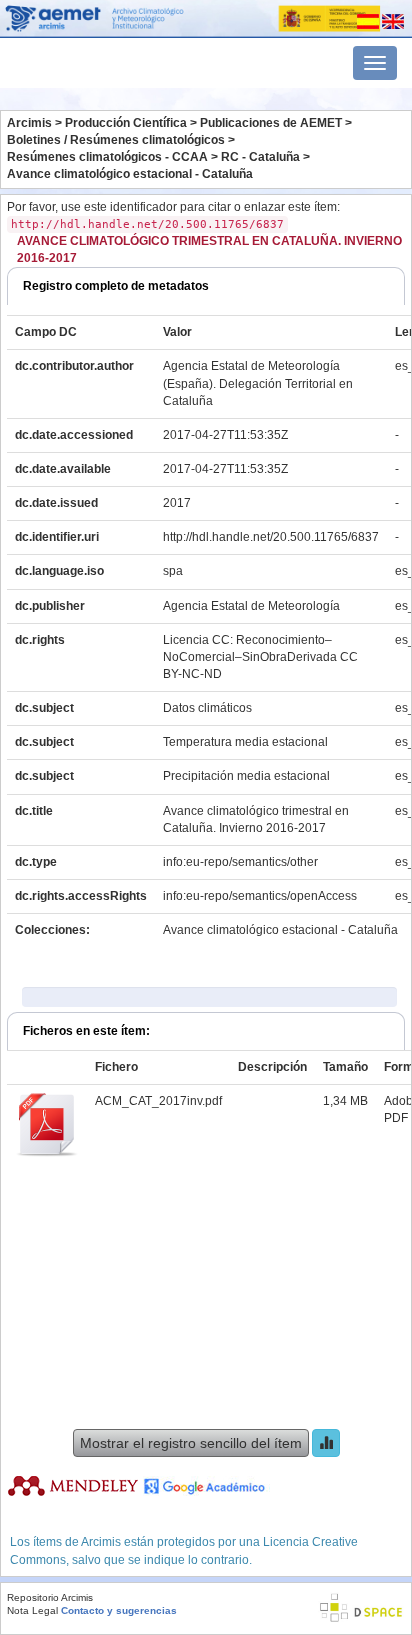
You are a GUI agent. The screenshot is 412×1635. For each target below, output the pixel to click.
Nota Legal (32, 1610)
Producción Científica (126, 123)
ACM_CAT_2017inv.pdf (158, 1101)
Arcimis (29, 123)
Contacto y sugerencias (119, 1610)
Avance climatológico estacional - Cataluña (130, 174)
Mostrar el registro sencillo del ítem (191, 1443)
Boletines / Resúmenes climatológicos (116, 140)
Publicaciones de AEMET (271, 123)
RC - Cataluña (260, 157)
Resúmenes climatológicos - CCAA (107, 157)
